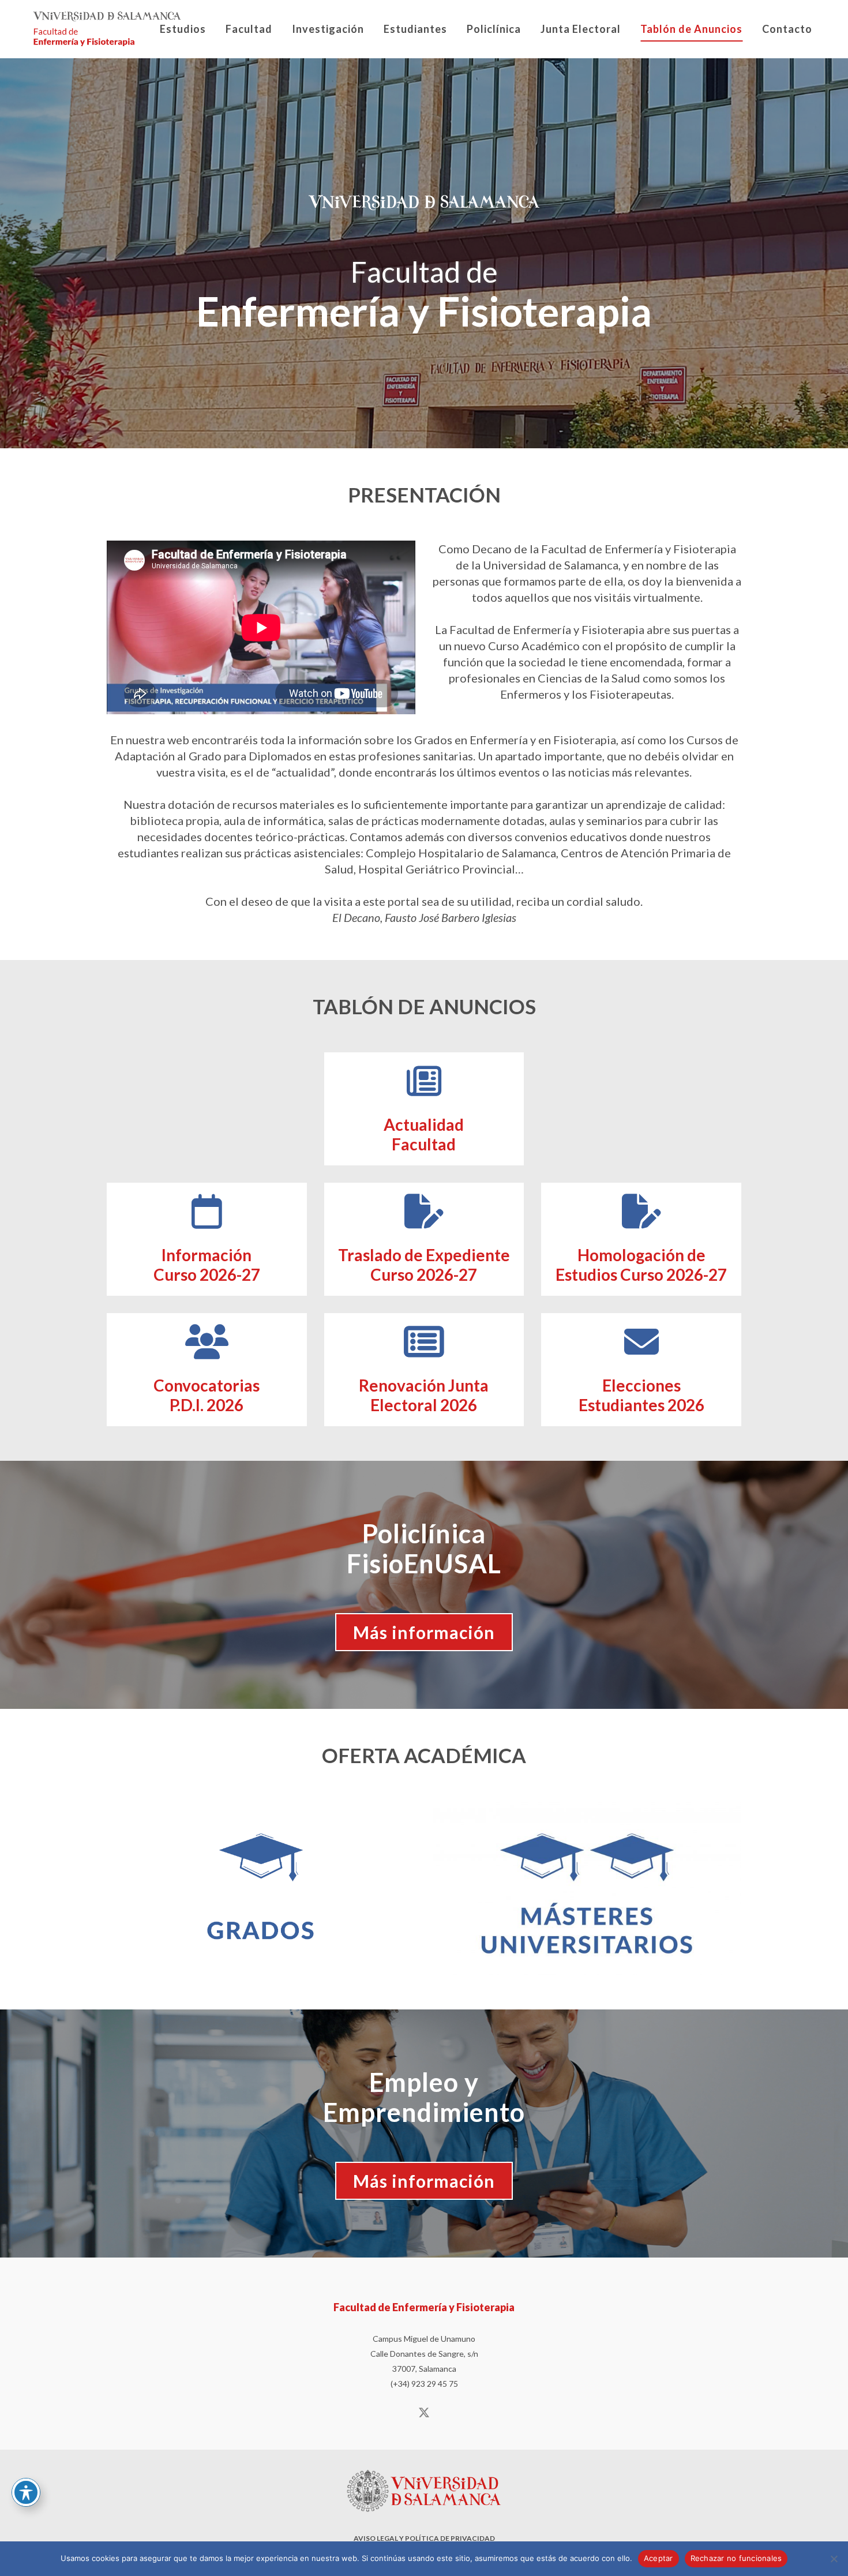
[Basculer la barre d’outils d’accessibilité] (26, 2492)
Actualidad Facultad (424, 1134)
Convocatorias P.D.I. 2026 (207, 1395)
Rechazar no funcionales (736, 2558)
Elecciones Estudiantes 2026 (641, 1395)
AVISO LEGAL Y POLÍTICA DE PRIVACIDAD (424, 2538)
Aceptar (658, 2558)
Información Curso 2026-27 (207, 1265)
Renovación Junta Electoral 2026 (424, 1395)
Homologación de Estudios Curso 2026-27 (641, 1265)
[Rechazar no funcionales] (834, 2559)
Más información (424, 1632)
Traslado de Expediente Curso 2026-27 (424, 1265)
